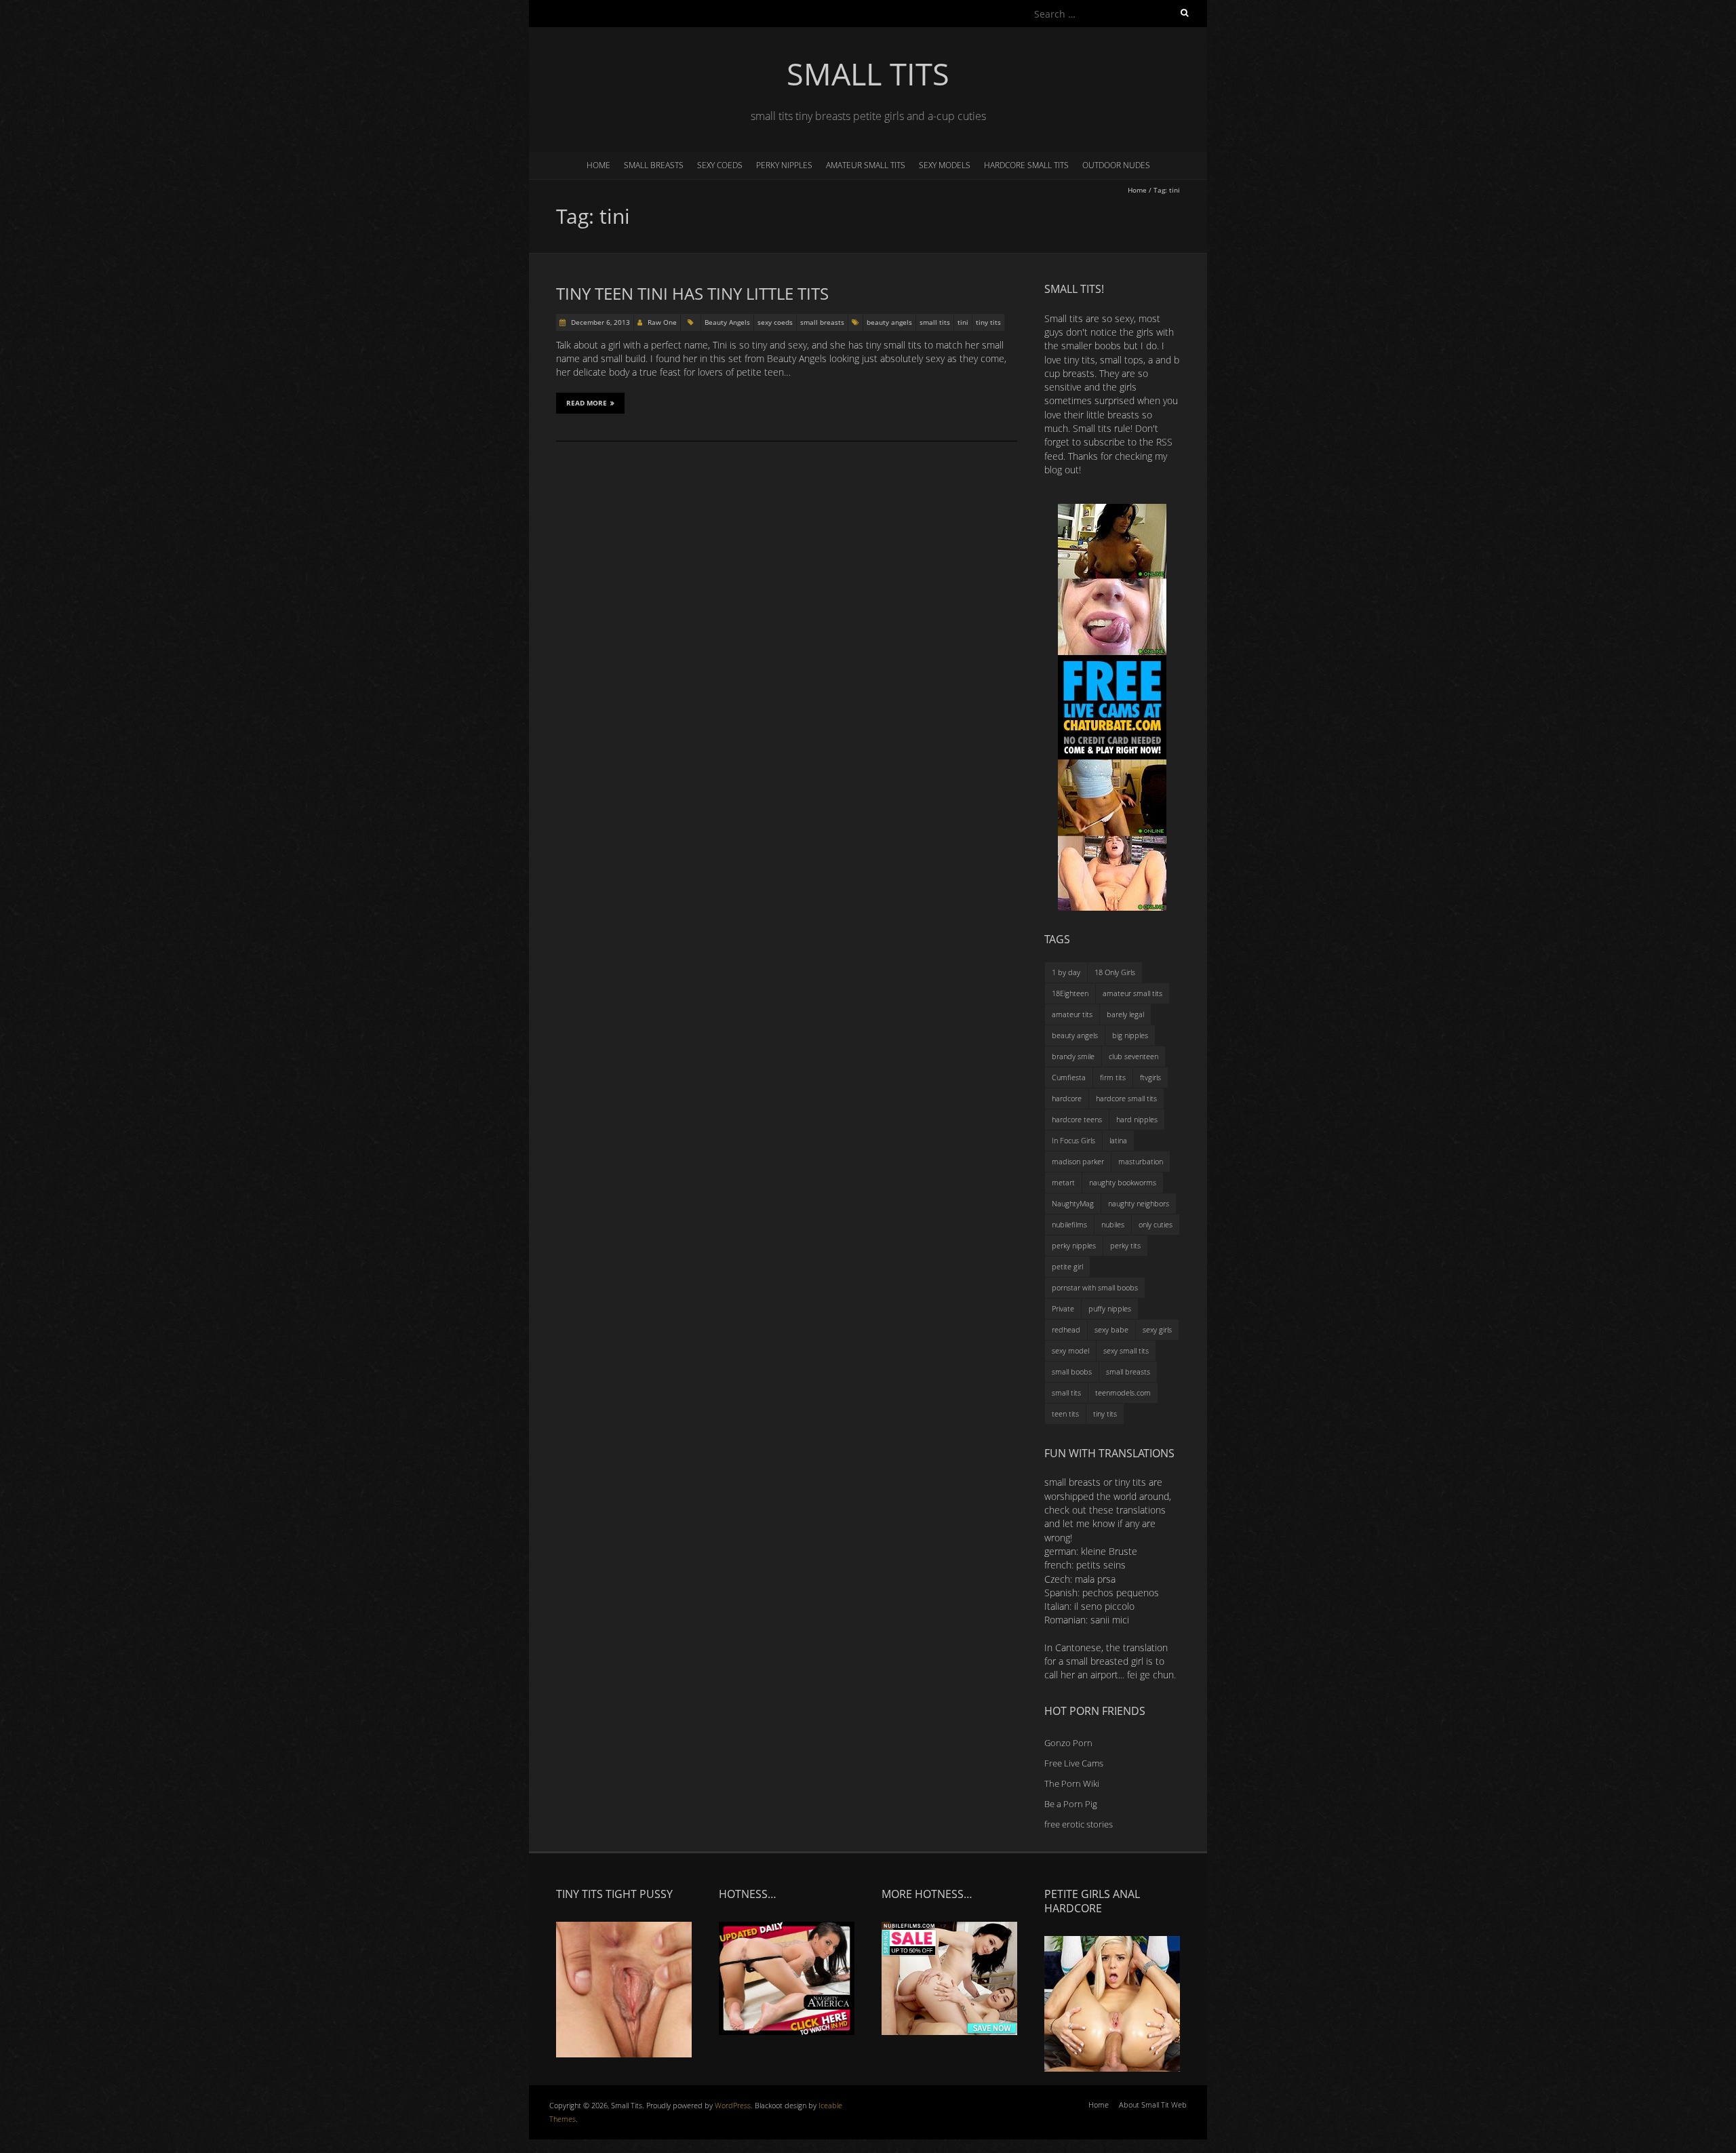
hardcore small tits (1026, 165)
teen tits (1065, 1414)
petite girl (1067, 1266)
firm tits (1113, 1077)
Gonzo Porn (1068, 1743)
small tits (935, 322)
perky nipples (784, 165)
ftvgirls (1150, 1077)
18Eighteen (1070, 993)
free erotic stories (1079, 1824)
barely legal (1125, 1014)
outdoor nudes (1116, 165)
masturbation (1141, 1161)
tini (963, 322)
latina (1118, 1140)
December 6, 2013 (599, 322)
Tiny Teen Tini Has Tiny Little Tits (692, 293)
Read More (587, 403)
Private (1063, 1308)
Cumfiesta (1069, 1077)
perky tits (1125, 1245)
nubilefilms (1069, 1224)
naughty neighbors (1139, 1203)
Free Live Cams (1074, 1763)
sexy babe (1111, 1329)
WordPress (733, 2105)
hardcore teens (1077, 1119)
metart (1063, 1182)
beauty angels (889, 322)
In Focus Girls (1073, 1140)
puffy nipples (1110, 1308)
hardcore (1067, 1098)
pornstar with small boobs (1095, 1287)
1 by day (1066, 972)
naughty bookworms (1123, 1182)
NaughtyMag (1073, 1203)
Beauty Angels (727, 322)
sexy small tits (1126, 1350)
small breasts (654, 165)
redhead (1066, 1329)
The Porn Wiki (1072, 1783)
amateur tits (1072, 1014)
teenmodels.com (1123, 1392)
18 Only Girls (1115, 972)
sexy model (1070, 1350)
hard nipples (1137, 1119)
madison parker (1078, 1161)
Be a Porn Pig (1071, 1804)
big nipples (1130, 1035)
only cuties (1156, 1224)
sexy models (945, 165)
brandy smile (1073, 1056)
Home (598, 165)
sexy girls (1157, 1329)
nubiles (1113, 1224)
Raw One (662, 322)
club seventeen (1133, 1056)
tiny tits (988, 322)
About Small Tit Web (1153, 2105)
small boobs (1072, 1371)
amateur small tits (866, 165)
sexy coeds (720, 165)
